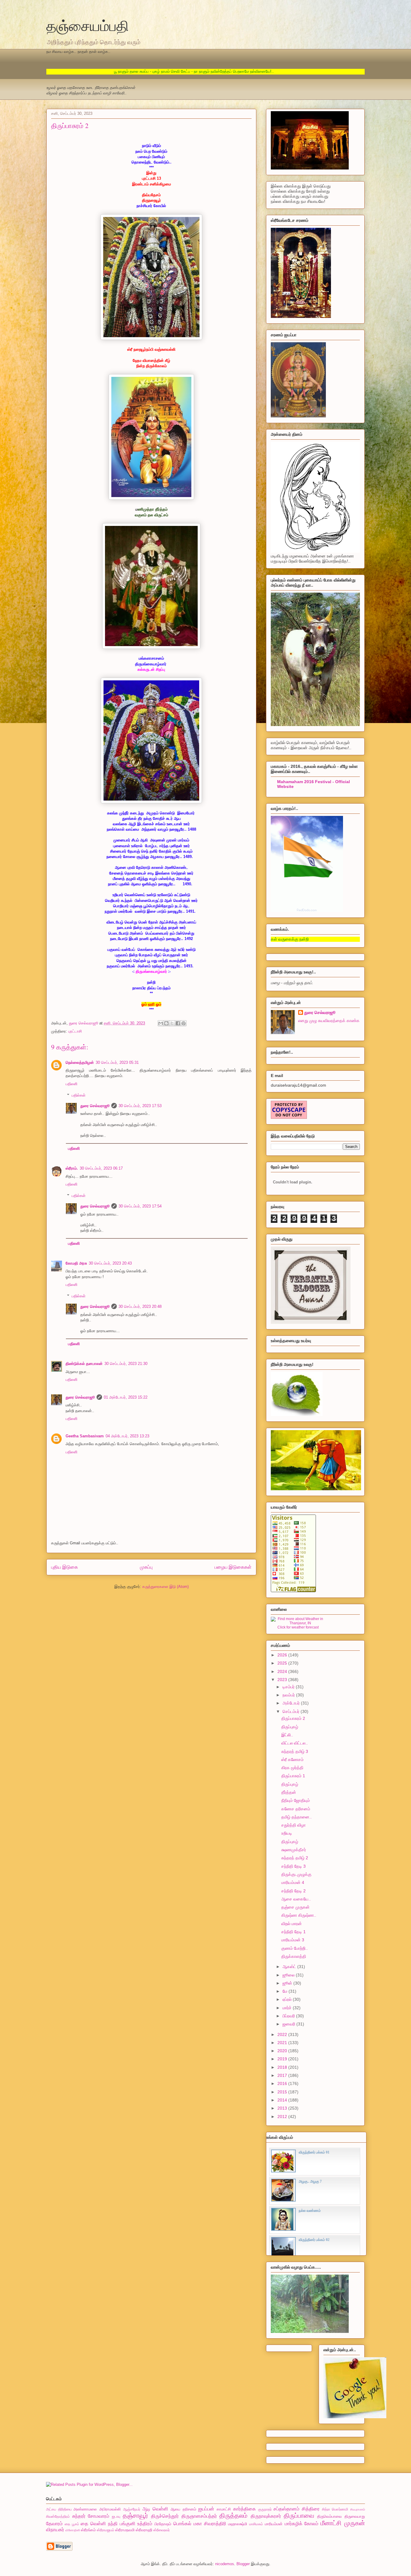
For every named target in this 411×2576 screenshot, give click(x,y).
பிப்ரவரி (289, 2016)
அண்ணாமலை (85, 2509)
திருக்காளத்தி (294, 1956)
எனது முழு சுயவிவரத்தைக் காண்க (329, 1021)
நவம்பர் (289, 1695)
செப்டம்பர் (292, 1711)
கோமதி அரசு (76, 1263)
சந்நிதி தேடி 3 (294, 1866)
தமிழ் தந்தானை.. (297, 1817)
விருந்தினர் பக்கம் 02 (314, 2240)
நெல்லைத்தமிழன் (80, 1062)
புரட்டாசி (75, 1031)
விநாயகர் (55, 2530)
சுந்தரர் (79, 2516)
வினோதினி (73, 2530)
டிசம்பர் (289, 1687)
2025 (283, 1663)
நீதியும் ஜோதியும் (296, 1800)
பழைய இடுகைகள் (233, 1567)
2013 (283, 2108)
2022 (283, 2034)
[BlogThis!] (166, 1023)
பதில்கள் (79, 1095)
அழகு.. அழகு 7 (310, 2181)
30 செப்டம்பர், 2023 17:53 (140, 1106)
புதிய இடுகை (65, 1567)
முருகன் (355, 2523)
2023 (283, 1680)
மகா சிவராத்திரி (210, 2524)
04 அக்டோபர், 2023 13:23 (127, 1436)
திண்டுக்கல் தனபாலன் (84, 1364)
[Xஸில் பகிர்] (172, 1023)
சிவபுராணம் (358, 2509)
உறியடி (287, 1833)
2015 (283, 2092)
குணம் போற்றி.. (295, 1948)
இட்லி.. (287, 1735)
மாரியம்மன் (274, 2524)
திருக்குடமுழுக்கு (296, 1874)
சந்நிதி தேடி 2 (294, 1891)
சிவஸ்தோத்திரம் (58, 2516)
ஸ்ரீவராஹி (144, 2530)
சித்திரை (311, 2509)
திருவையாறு (355, 2516)
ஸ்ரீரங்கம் (88, 2530)
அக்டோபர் (292, 1703)
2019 (283, 2059)
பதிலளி (71, 1084)
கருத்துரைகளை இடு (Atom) (165, 1587)
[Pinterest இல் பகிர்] (184, 1023)
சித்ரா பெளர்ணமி (335, 2509)
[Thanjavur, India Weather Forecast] (298, 1623)
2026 (283, 1655)
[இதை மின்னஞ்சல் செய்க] (161, 1023)
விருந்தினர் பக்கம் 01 (314, 2152)
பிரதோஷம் (163, 2524)
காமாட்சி (224, 2509)
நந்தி (113, 2524)
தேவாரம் (54, 2524)
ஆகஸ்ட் (290, 1967)
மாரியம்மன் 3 (293, 1940)
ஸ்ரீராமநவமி (125, 2530)
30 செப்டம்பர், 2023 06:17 (101, 1168)
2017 (283, 2075)
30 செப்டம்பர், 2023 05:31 (117, 1062)
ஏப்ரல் (288, 1999)
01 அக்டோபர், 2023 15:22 (126, 1397)
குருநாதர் (265, 2509)
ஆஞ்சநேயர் (132, 2509)
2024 (283, 1671)
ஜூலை (289, 1975)
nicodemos (225, 2564)
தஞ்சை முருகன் (295, 1907)
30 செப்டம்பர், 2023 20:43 (110, 1263)
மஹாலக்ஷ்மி (238, 2524)
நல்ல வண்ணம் (310, 2211)
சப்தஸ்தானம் (286, 2509)
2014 (283, 2100)
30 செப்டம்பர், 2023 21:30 (126, 1364)
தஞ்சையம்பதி (88, 25)
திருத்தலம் (233, 2515)
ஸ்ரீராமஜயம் (106, 2530)
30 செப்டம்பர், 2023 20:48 (140, 1306)
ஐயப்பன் (206, 2509)
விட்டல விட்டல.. (295, 1743)
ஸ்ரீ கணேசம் (292, 1760)
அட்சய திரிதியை (59, 2509)
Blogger (243, 2564)
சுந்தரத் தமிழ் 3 (295, 1751)
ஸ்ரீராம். (72, 1168)
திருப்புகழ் (290, 1727)
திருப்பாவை (299, 2515)
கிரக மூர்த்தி (292, 1768)
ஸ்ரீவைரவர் (162, 2530)
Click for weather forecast (298, 1627)
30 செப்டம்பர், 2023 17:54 (140, 1206)
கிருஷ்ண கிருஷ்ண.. (299, 1915)
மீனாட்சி (331, 2523)
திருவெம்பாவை (329, 2516)
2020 (283, 2051)
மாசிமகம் (256, 2524)
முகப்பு (146, 1567)
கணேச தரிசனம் (296, 1809)
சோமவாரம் (99, 2516)
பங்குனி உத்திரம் (136, 2524)
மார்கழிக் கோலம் (302, 2524)
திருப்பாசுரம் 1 (293, 1776)
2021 (283, 2043)
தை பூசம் (72, 2524)
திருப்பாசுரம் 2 (293, 1718)
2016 (283, 2083)
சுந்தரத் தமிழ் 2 (295, 1858)
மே (286, 1991)
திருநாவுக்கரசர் (266, 2516)
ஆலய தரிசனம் (183, 2509)
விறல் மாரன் (292, 1924)
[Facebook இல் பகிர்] (178, 1023)
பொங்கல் (182, 2524)
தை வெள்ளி (93, 2524)
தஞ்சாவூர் (135, 2515)
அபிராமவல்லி (110, 2509)
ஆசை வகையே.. (296, 1899)
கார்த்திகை (244, 2509)
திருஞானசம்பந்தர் (199, 2516)
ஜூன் (288, 1983)
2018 (283, 2067)
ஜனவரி (289, 2024)
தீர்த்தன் (289, 1792)
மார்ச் (288, 2008)
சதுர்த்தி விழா (294, 1825)
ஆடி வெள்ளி (155, 2509)
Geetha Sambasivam (85, 1436)
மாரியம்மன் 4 (293, 1882)
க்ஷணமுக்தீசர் (294, 1850)
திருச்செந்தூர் (165, 2516)
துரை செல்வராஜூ (95, 1106)
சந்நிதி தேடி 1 (294, 1932)
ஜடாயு (116, 2516)
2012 (283, 2117)
